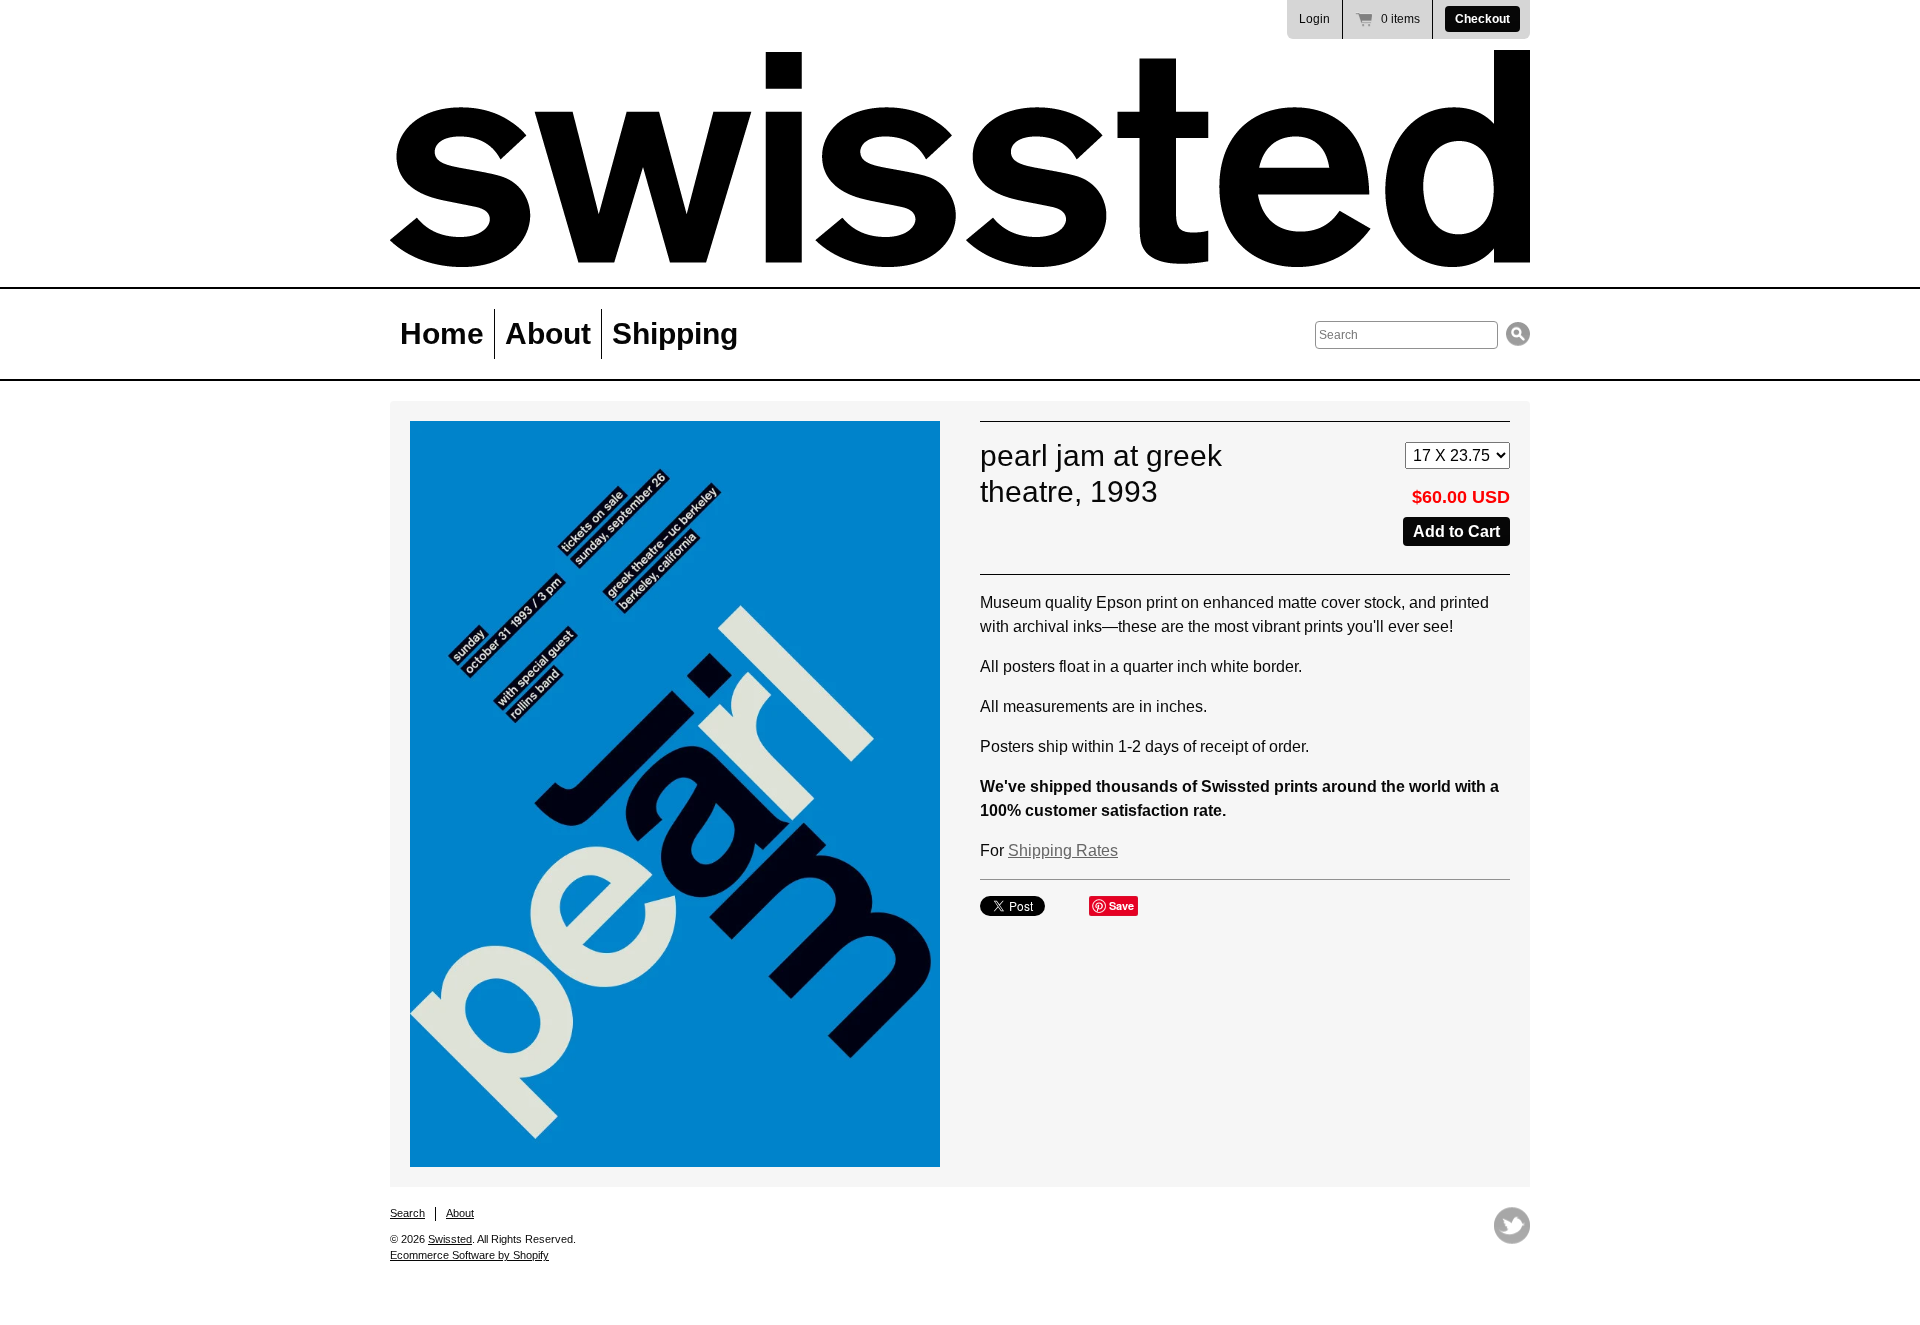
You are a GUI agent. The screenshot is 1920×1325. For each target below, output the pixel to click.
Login (1314, 19)
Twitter (1512, 1225)
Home (442, 333)
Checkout (1482, 19)
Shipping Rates (1063, 850)
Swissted (450, 1239)
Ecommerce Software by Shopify (469, 1255)
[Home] (960, 158)
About (548, 333)
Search (407, 1213)
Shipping (675, 333)
